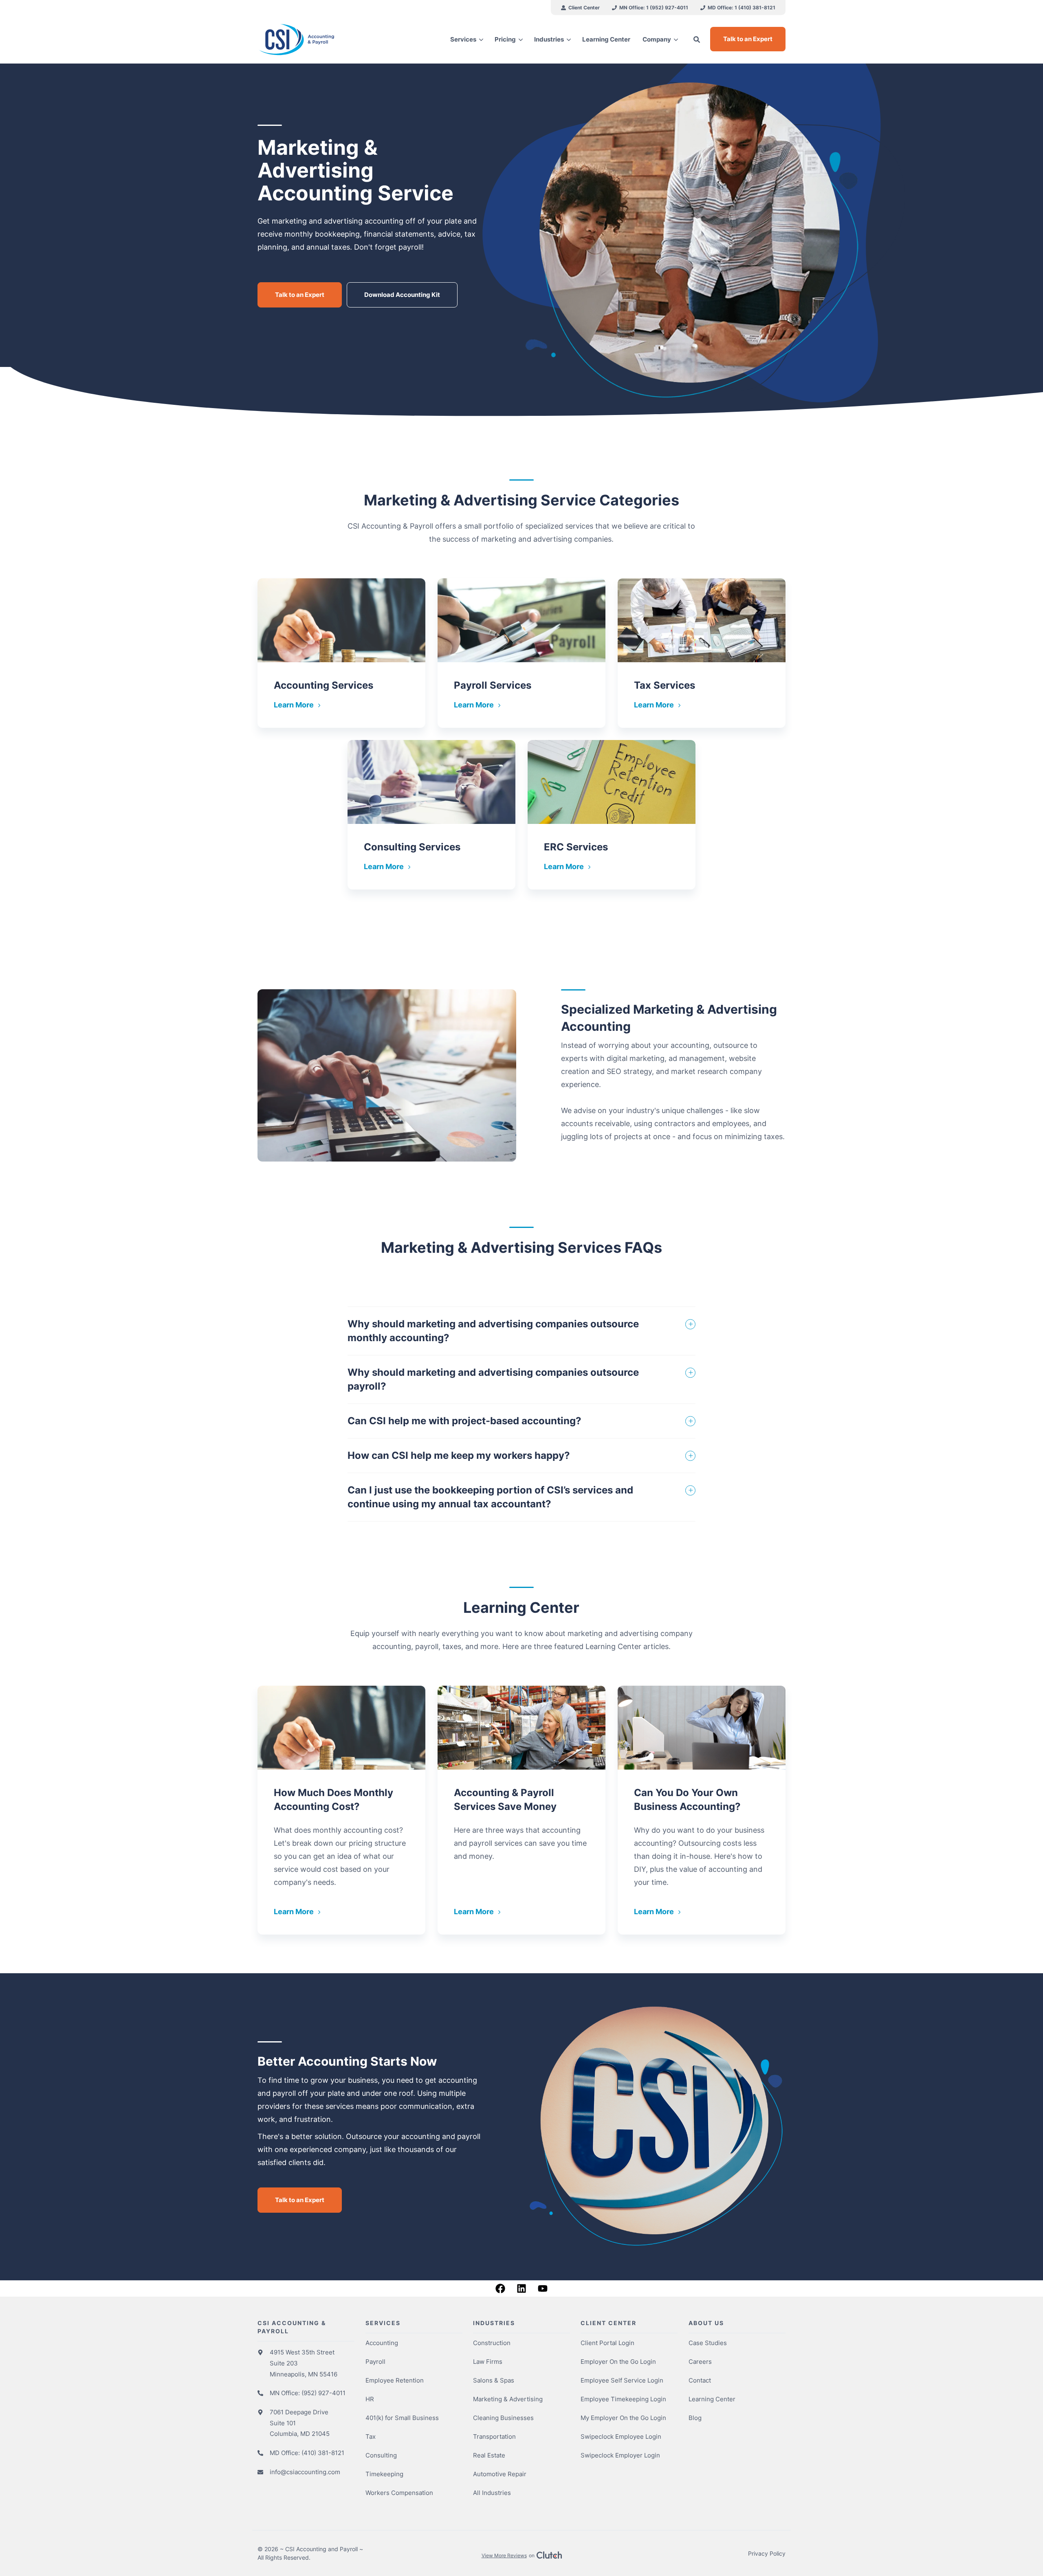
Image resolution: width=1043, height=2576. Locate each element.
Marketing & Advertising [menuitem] (508, 2399)
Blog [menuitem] (695, 2418)
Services (463, 39)
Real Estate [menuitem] (489, 2455)
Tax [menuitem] (371, 2437)
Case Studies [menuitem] (708, 2343)
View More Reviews (504, 2555)
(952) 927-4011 (323, 2393)
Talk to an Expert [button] (748, 39)
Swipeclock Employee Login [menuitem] (621, 2437)
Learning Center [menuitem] (712, 2399)
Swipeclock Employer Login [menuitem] (620, 2455)
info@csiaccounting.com (305, 2472)
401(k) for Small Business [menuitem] (402, 2418)
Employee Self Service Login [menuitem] (622, 2380)
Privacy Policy (767, 2553)
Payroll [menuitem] (375, 2362)
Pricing (505, 39)
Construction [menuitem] (492, 2343)
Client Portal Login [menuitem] (607, 2343)
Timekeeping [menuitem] (384, 2474)
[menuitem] (580, 8)
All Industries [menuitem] (492, 2493)
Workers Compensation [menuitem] (399, 2493)
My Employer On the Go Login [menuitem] (623, 2418)
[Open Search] (697, 40)
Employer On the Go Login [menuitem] (618, 2362)
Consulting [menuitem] (381, 2455)
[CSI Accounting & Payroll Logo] (319, 40)
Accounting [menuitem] (382, 2343)
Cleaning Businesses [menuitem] (503, 2418)
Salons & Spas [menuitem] (494, 2380)
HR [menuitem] (370, 2399)
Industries (549, 39)
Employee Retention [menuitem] (395, 2380)
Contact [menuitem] (700, 2380)
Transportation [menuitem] (494, 2437)
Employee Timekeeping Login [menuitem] (623, 2399)
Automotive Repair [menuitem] (500, 2474)
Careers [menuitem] (700, 2362)
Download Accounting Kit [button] (402, 295)
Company (657, 39)
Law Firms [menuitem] (488, 2362)
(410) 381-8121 (323, 2453)
